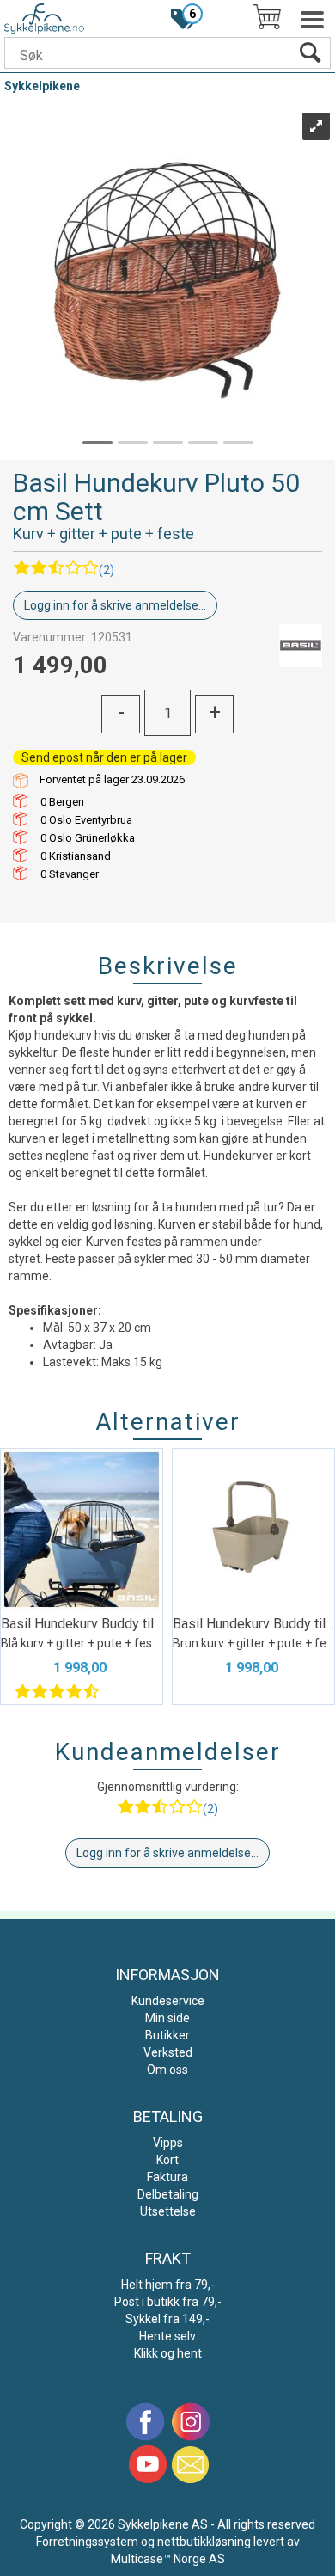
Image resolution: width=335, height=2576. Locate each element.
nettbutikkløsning (204, 2542)
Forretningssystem (87, 2542)
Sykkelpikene (42, 86)
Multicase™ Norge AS (168, 2559)
